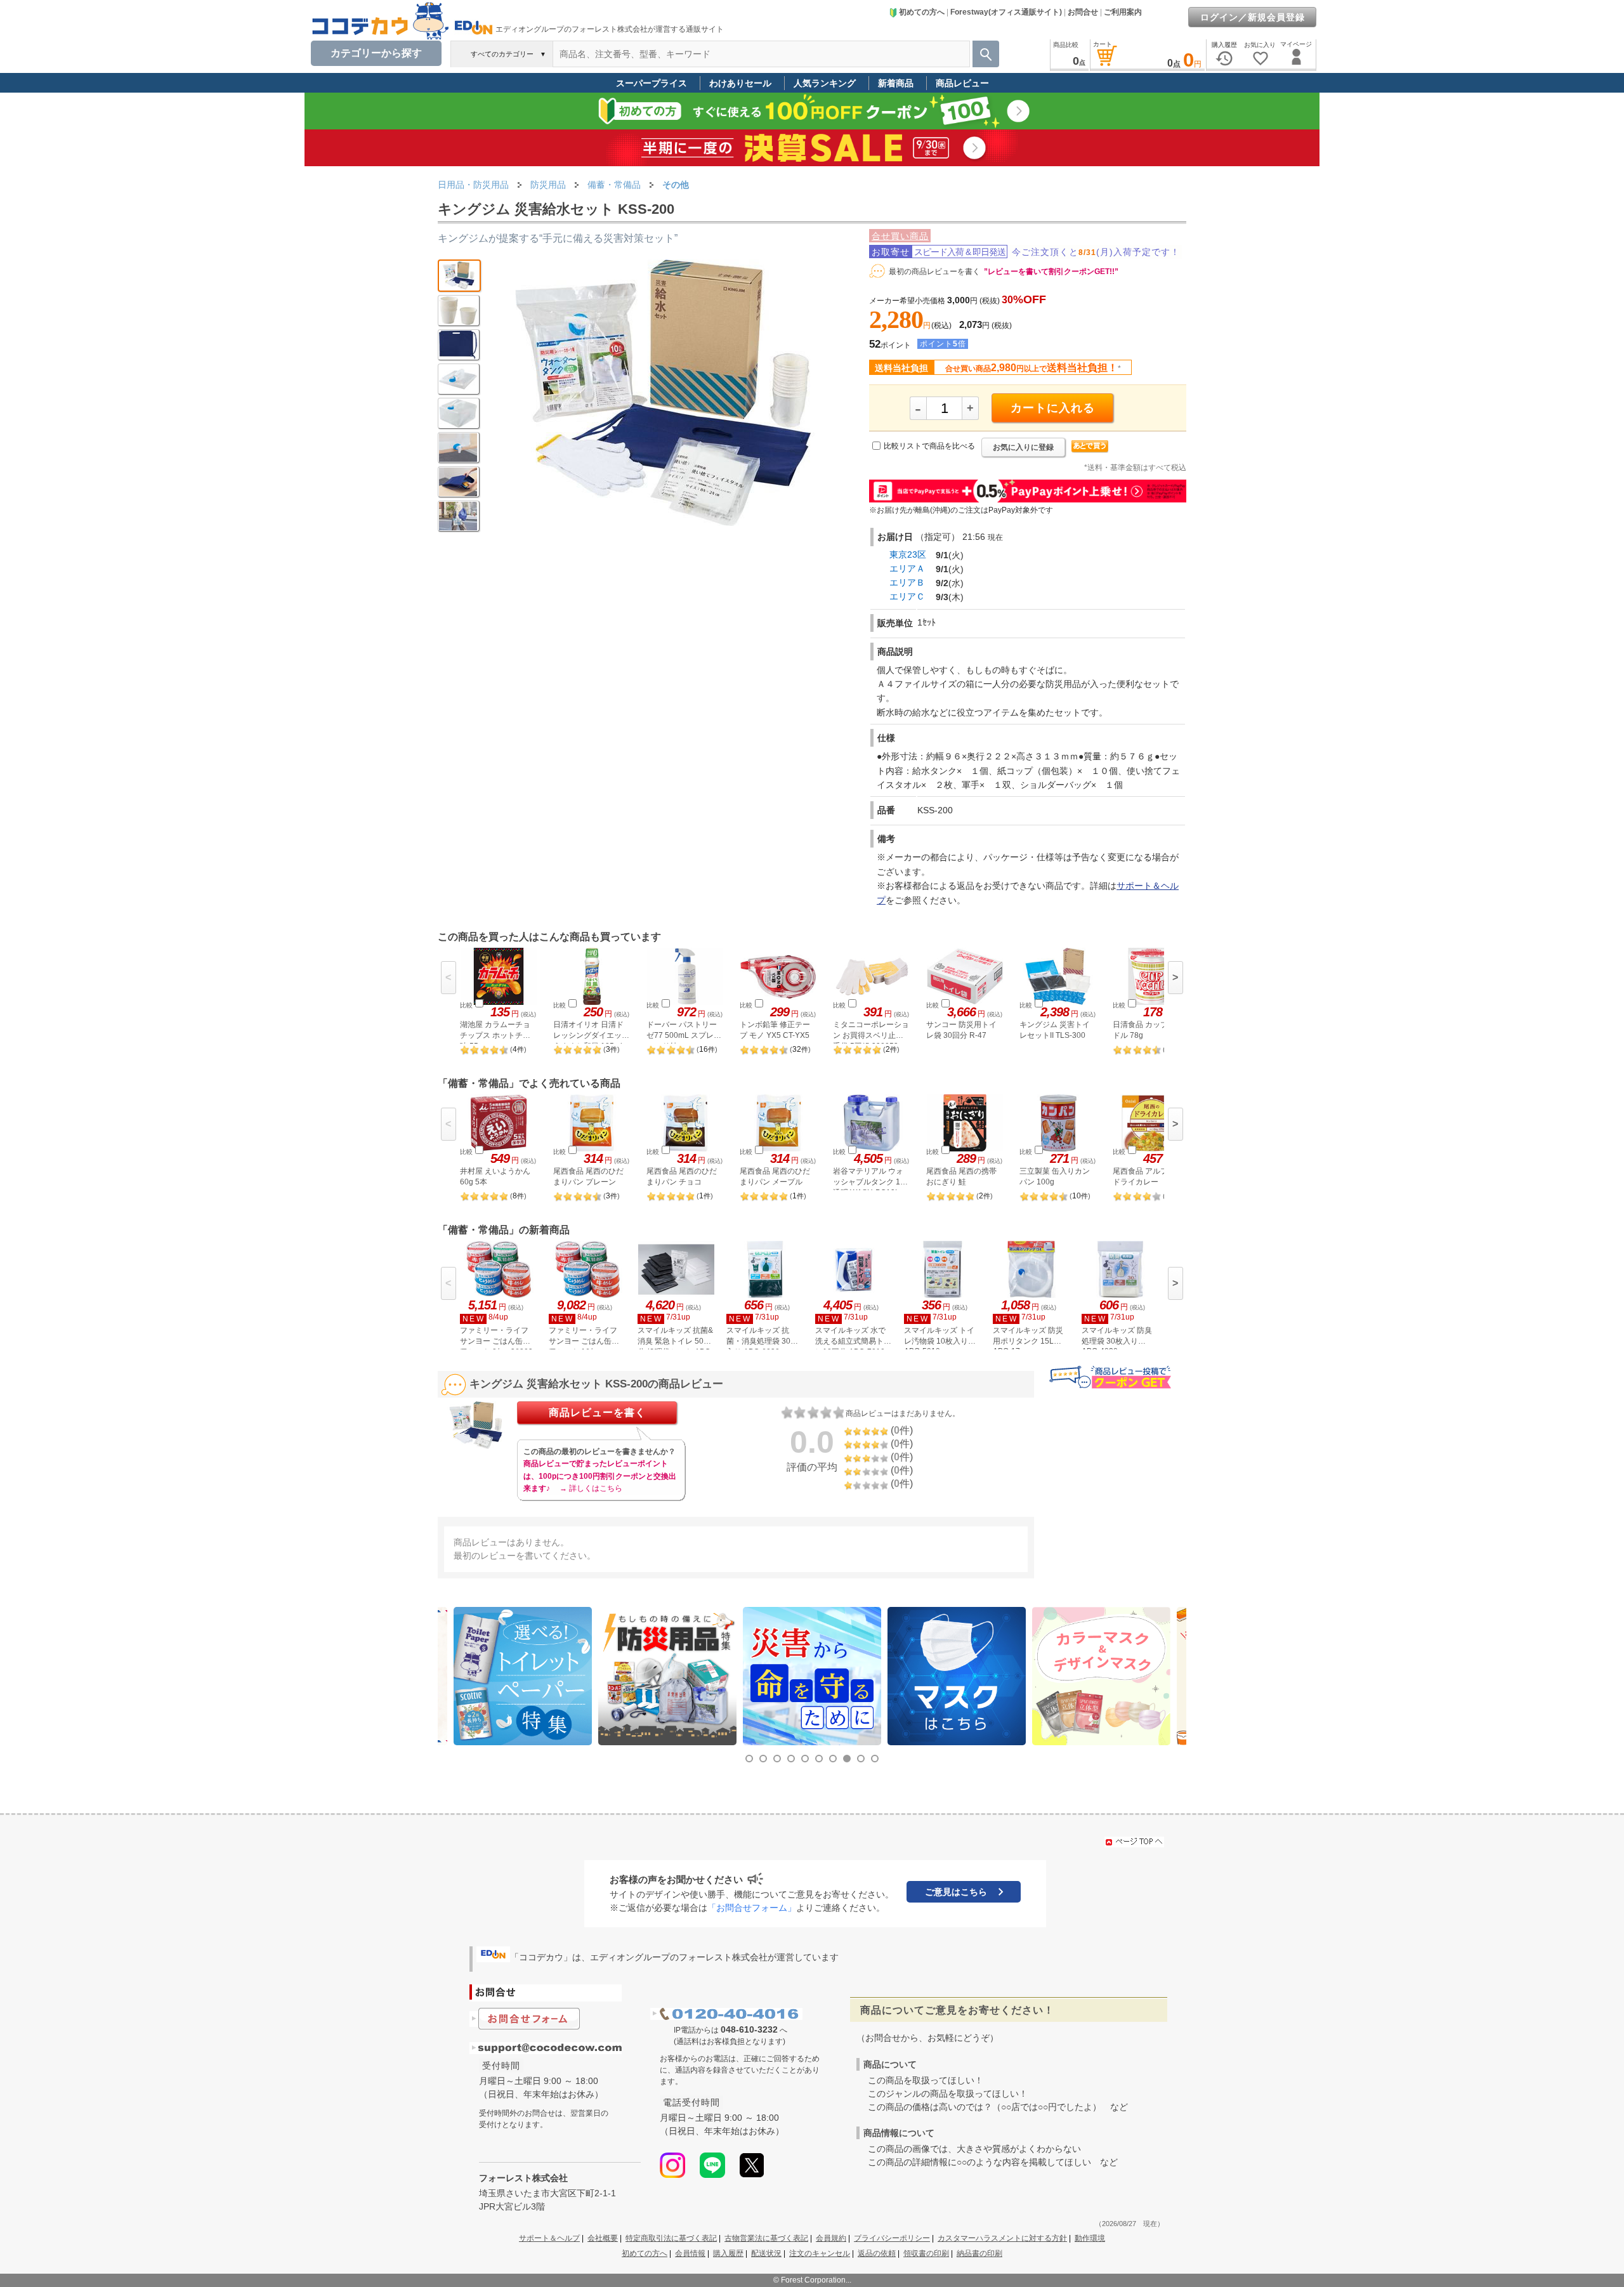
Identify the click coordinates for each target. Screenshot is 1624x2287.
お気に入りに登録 (1023, 447)
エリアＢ (907, 582)
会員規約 (831, 2238)
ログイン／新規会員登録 (1253, 17)
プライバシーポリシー (892, 2238)
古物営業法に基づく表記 (766, 2238)
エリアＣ (907, 596)
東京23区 (908, 554)
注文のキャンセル (820, 2253)
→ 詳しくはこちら (591, 1488)
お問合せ (1083, 12)
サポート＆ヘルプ (549, 2238)
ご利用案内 (1123, 12)
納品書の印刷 (979, 2253)
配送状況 (766, 2253)
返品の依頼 (877, 2253)
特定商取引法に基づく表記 (671, 2238)
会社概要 (603, 2238)
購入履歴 (728, 2253)
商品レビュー (962, 83)
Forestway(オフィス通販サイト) (1006, 12)
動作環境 (1090, 2238)
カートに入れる (1053, 408)
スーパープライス (652, 83)
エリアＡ (907, 568)
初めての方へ (922, 12)
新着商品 (896, 83)
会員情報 (690, 2253)
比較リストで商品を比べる (929, 446)
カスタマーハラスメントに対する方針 (1002, 2238)
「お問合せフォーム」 (752, 1908)
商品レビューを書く (597, 1412)
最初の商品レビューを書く (934, 272)
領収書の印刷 (926, 2253)
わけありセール (740, 83)
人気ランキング (825, 83)
